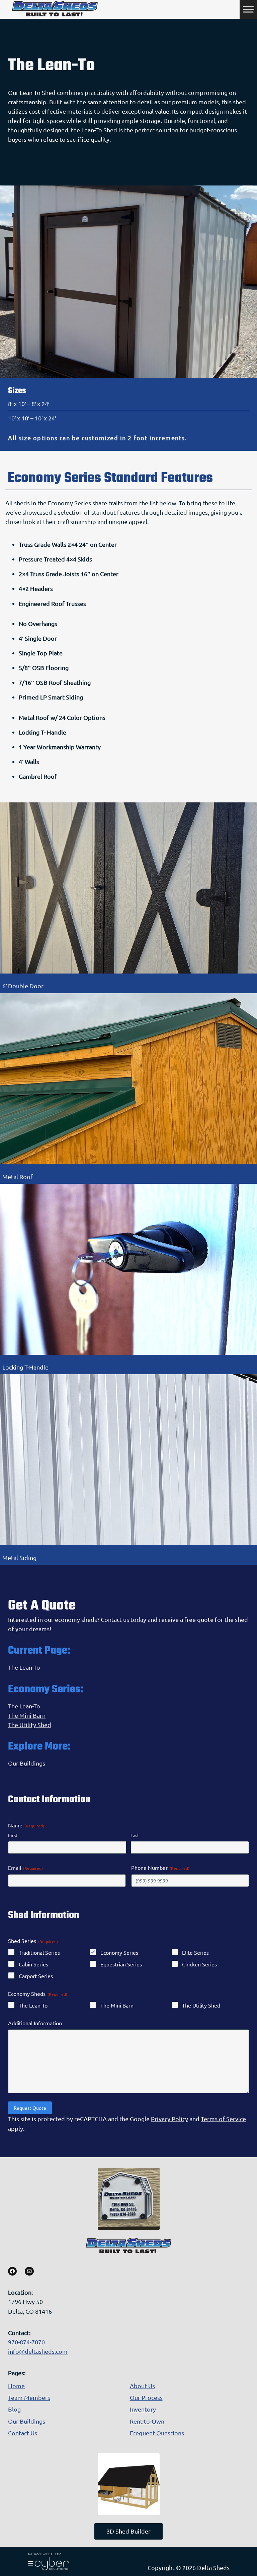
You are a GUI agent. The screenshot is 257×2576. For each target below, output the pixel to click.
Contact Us (23, 2433)
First (13, 1835)
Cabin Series (33, 1964)
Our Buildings (27, 1763)
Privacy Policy (169, 2119)
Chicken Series (199, 1964)
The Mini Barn (27, 1715)
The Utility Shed (30, 1725)
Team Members (29, 2397)
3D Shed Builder (128, 2531)
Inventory (143, 2409)
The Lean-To (24, 1667)
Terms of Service (223, 2119)
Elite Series (195, 1952)
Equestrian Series (121, 1964)
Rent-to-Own (147, 2421)
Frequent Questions (157, 2433)
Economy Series (119, 1952)
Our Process (146, 2397)
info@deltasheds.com (38, 2351)
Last (135, 1835)
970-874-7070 (26, 2342)
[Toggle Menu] (248, 9)
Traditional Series (39, 1952)
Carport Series (36, 1976)
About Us (142, 2386)
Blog (14, 2409)
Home (16, 2386)
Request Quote (30, 2108)
